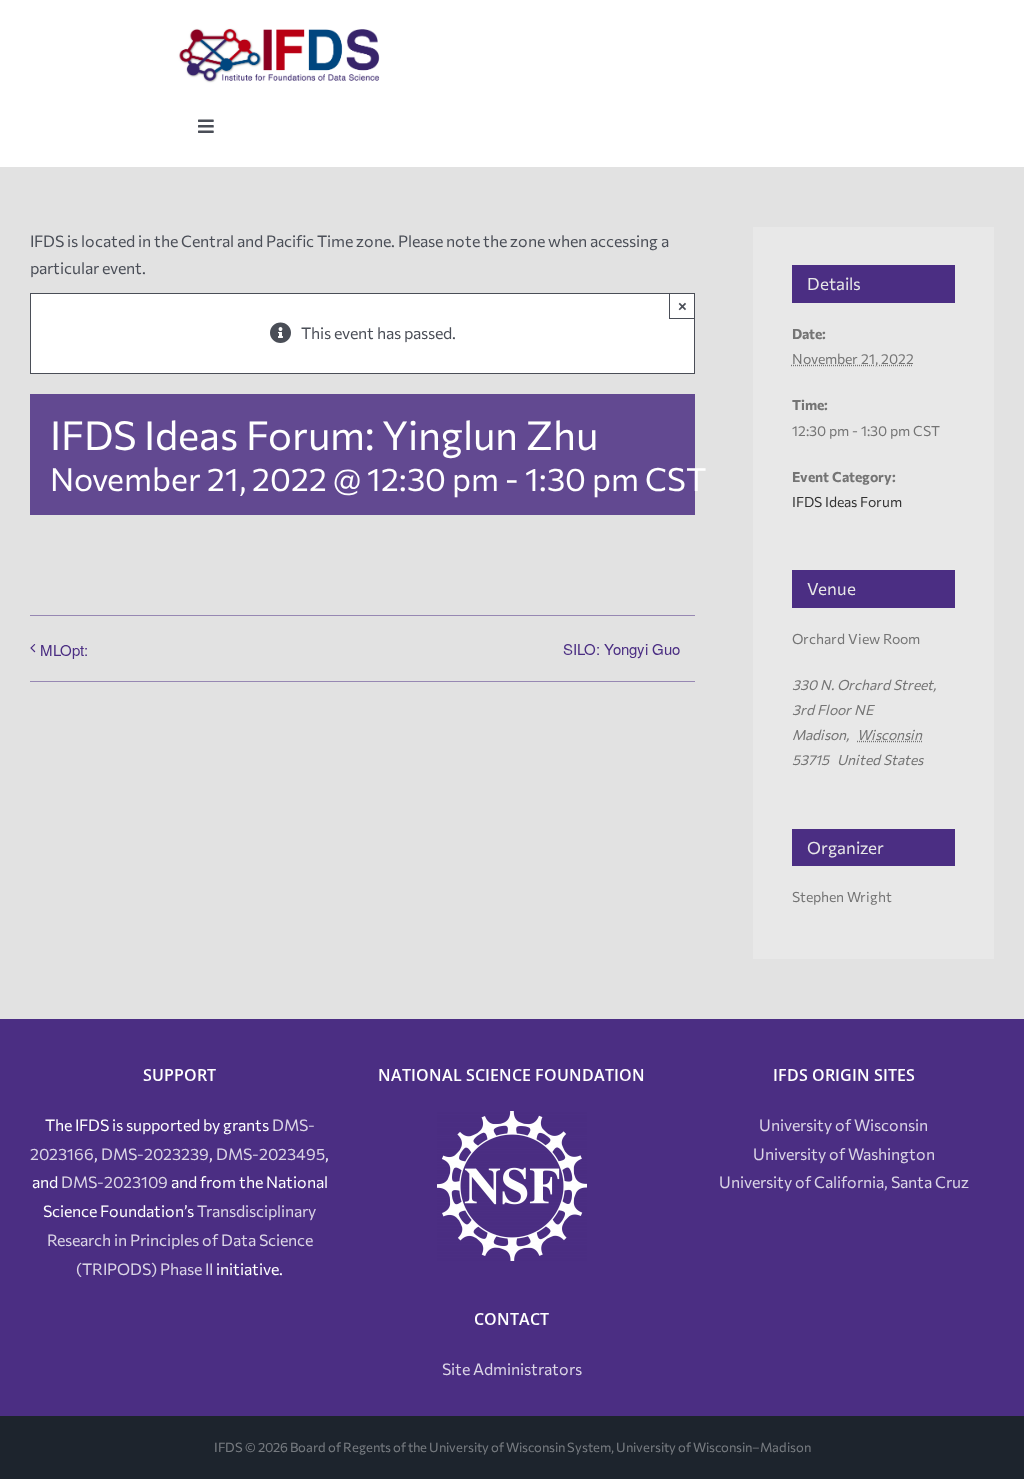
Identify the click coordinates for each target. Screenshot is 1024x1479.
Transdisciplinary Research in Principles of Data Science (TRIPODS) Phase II (182, 1239)
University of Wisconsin (843, 1124)
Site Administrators (512, 1368)
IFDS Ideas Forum (847, 501)
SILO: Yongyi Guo (621, 648)
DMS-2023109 (114, 1181)
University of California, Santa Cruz (844, 1181)
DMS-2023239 (155, 1153)
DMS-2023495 (270, 1153)
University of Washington (844, 1153)
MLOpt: (64, 649)
